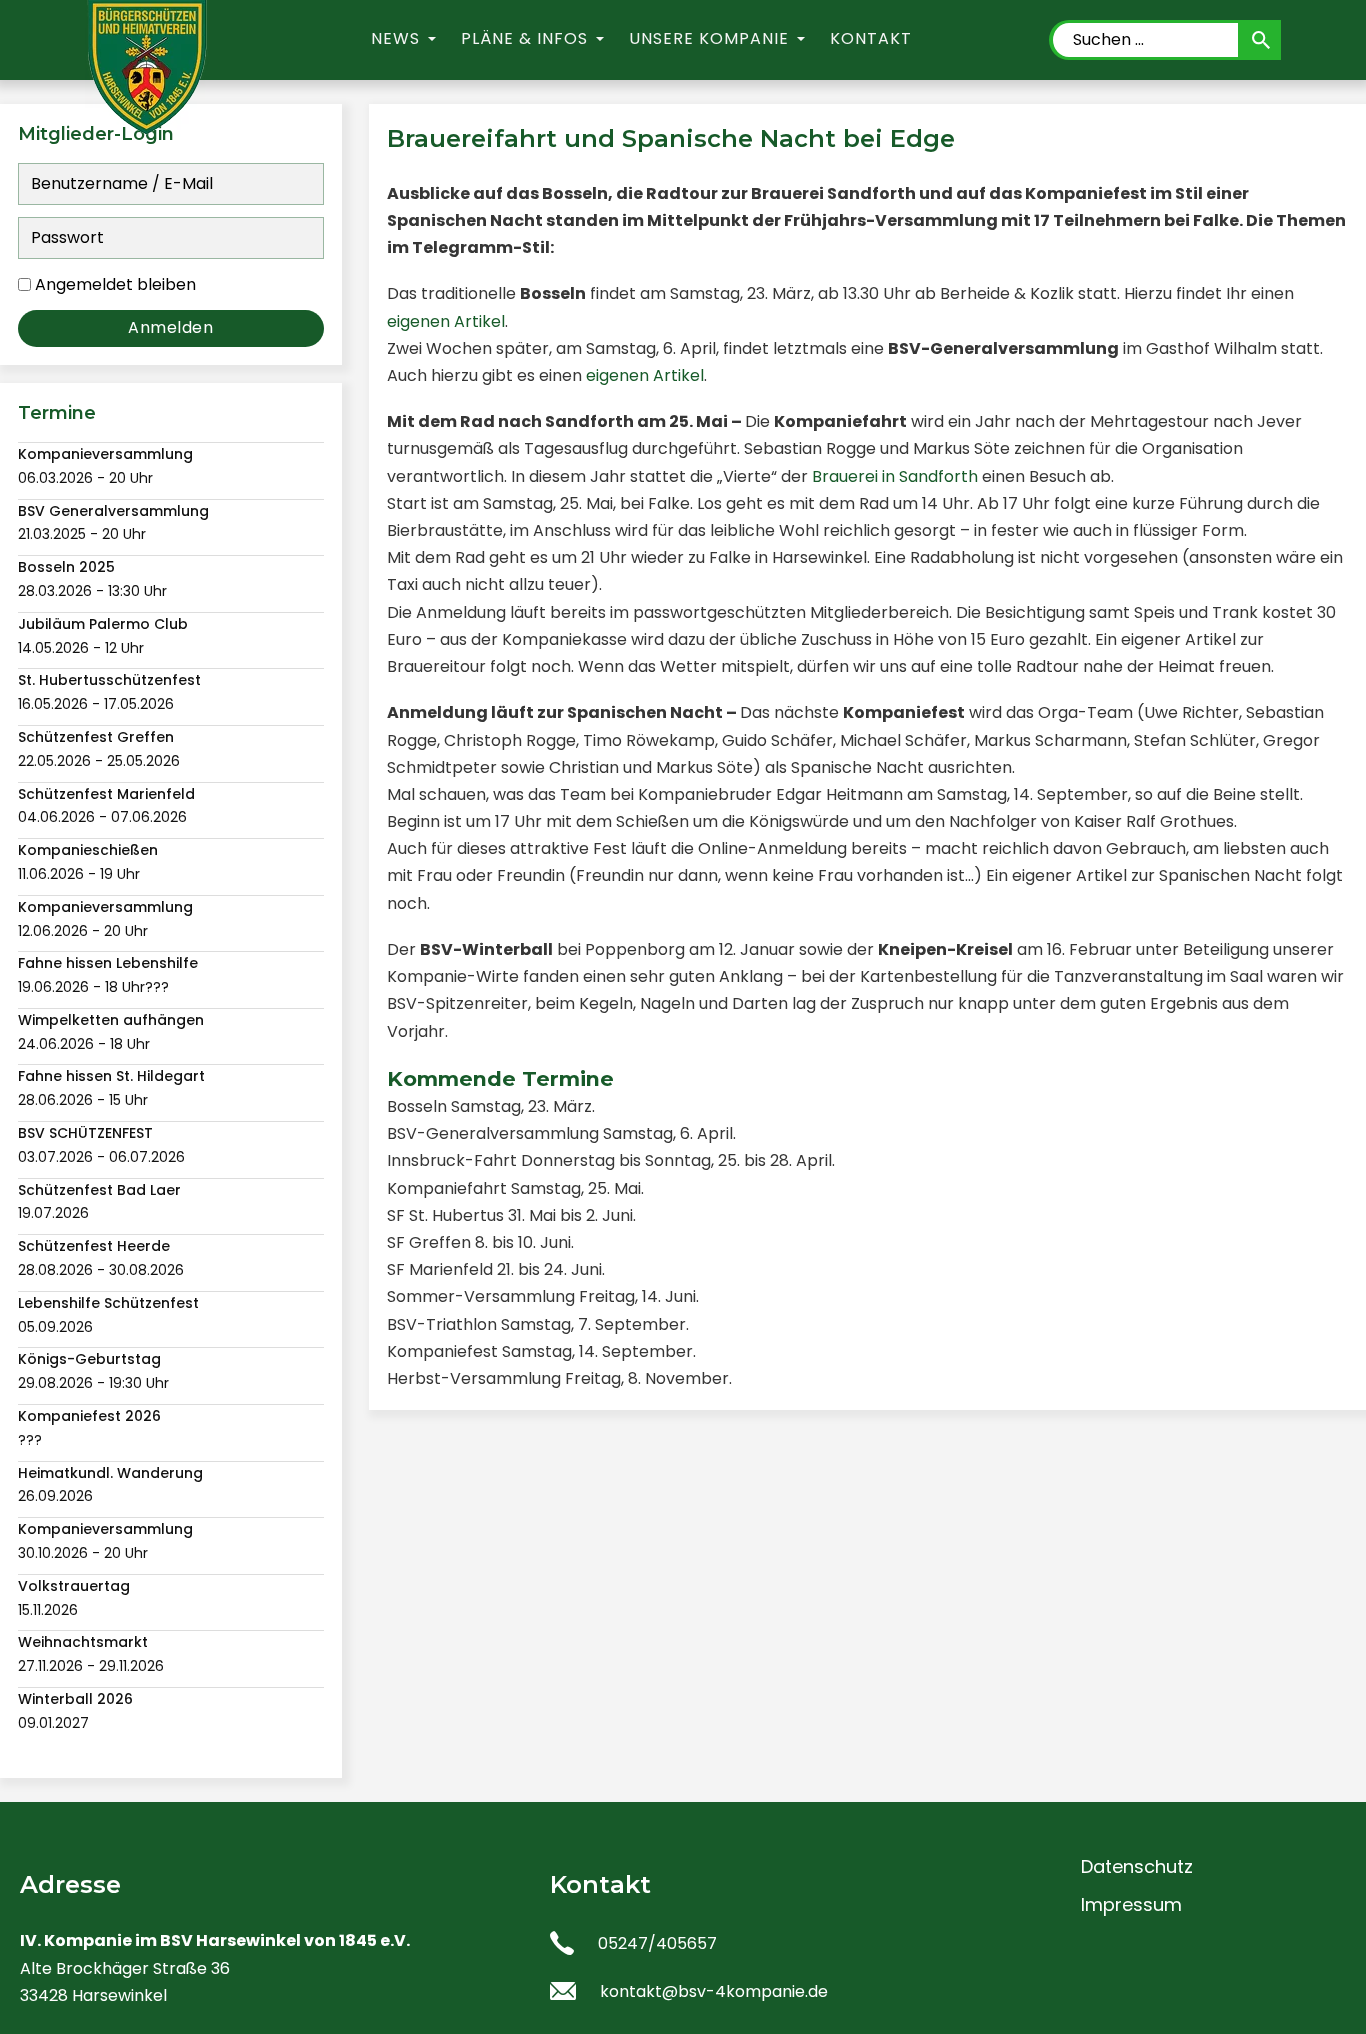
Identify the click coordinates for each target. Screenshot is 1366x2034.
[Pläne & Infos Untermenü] (600, 39)
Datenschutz (1137, 1866)
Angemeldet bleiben (115, 284)
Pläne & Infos (524, 38)
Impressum (1131, 1904)
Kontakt (871, 38)
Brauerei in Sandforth (895, 476)
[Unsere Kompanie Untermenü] (801, 39)
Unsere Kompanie (709, 38)
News (395, 38)
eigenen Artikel (446, 321)
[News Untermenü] (432, 39)
